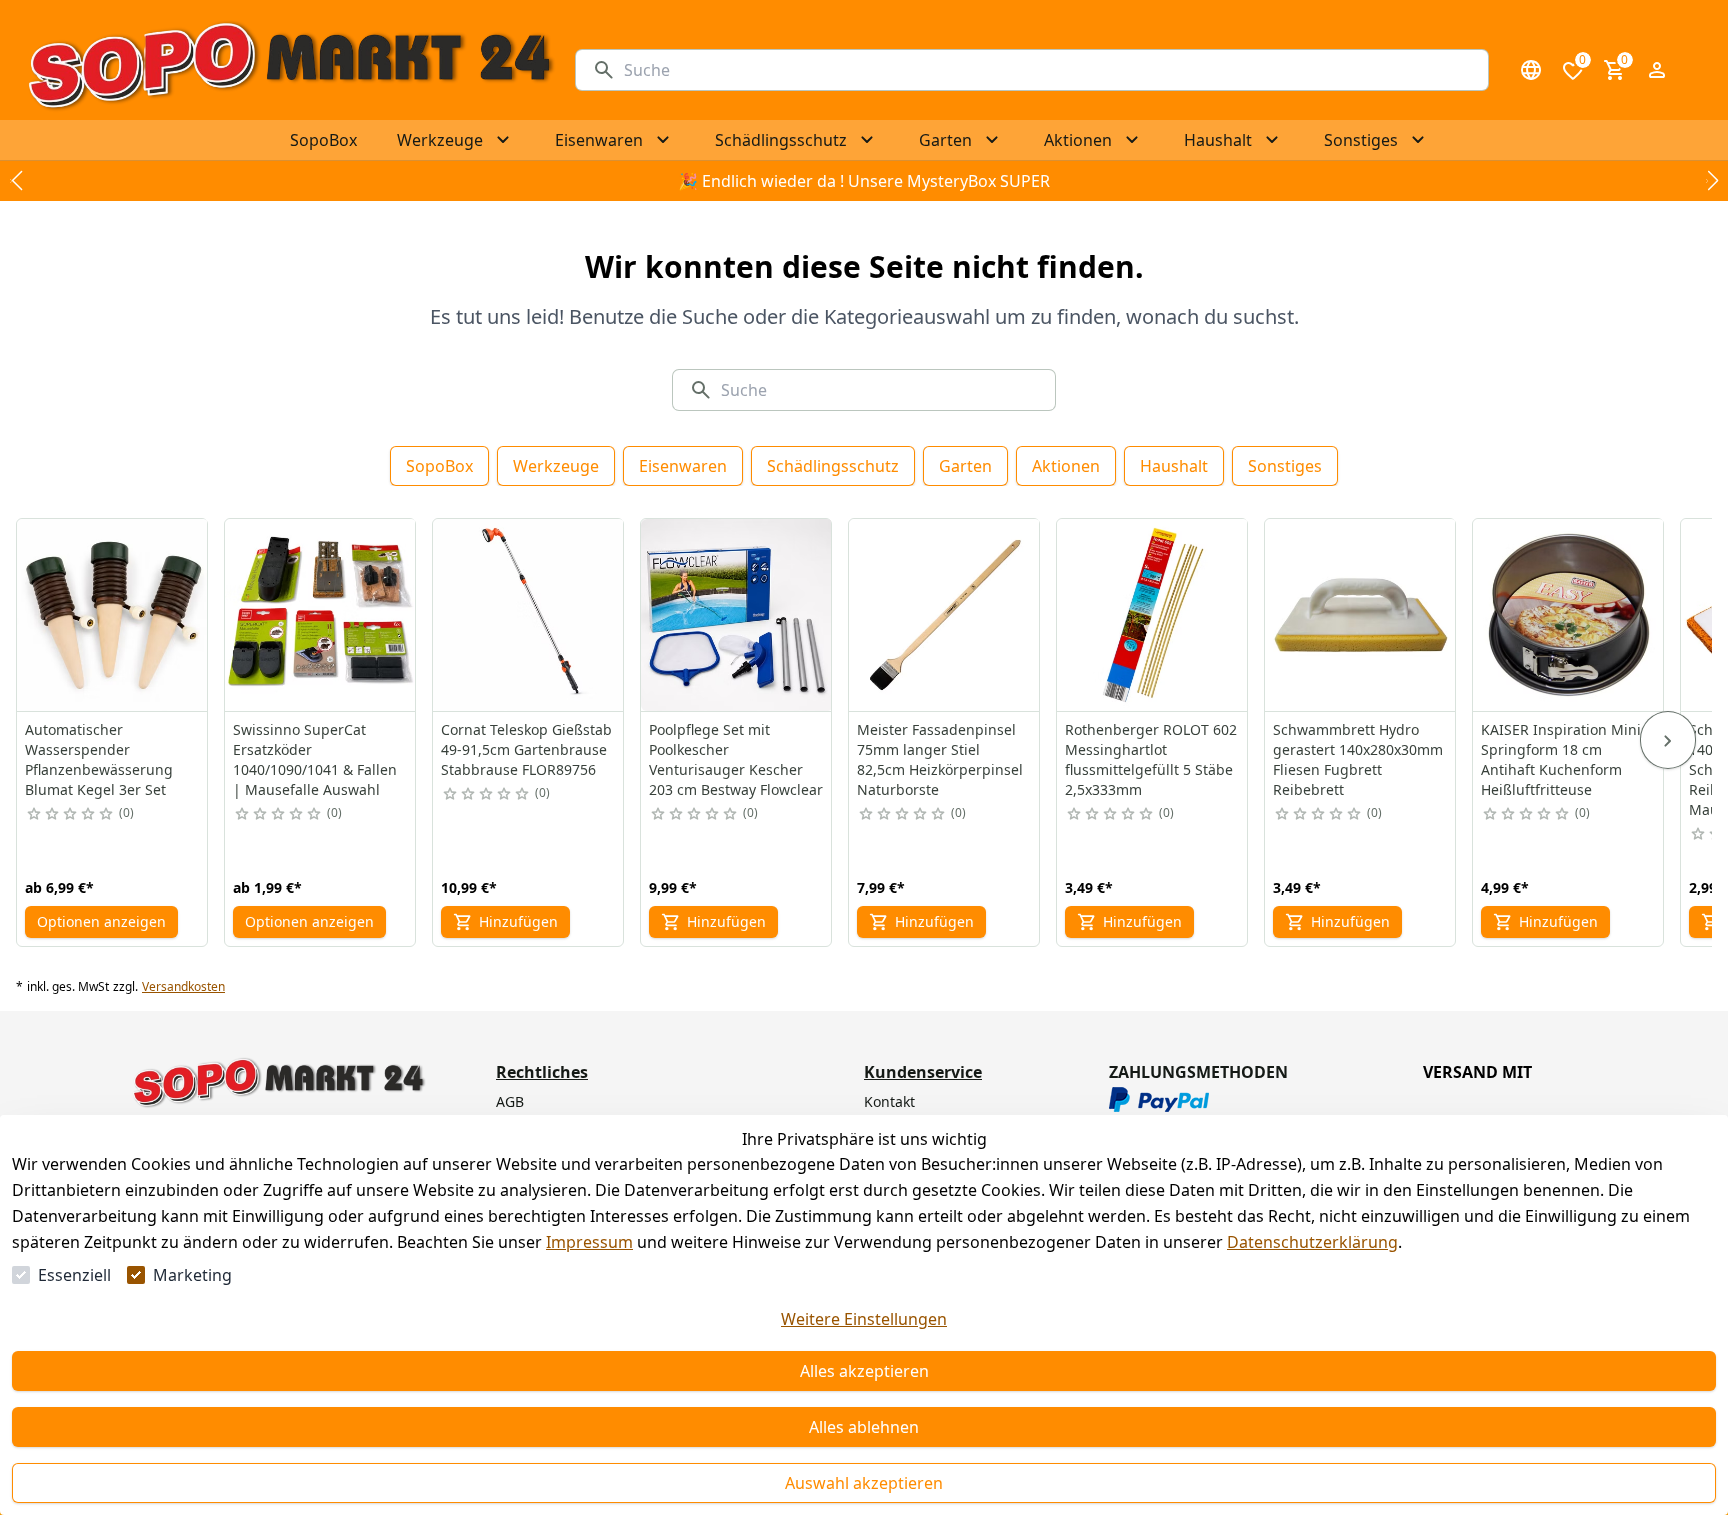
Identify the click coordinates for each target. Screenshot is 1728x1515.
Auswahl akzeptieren (864, 1483)
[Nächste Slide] (1712, 181)
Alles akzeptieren (864, 1371)
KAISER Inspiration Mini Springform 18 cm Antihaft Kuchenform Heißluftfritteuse (1561, 759)
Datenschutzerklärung (1312, 1242)
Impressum (589, 1242)
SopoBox (439, 466)
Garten (965, 466)
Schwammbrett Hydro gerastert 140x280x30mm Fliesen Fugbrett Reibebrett (1358, 759)
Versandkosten (183, 987)
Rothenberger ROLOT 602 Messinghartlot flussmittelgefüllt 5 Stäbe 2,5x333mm (1151, 759)
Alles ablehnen (864, 1427)
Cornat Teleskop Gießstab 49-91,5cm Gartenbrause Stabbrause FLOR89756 (526, 749)
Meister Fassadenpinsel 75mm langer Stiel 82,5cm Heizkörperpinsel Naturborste (940, 759)
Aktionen (1066, 466)
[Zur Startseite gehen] (289, 70)
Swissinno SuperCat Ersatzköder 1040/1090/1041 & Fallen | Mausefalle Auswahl (315, 759)
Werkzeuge (556, 466)
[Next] (1668, 740)
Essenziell (74, 1275)
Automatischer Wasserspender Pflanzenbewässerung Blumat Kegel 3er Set (99, 759)
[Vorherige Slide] (16, 181)
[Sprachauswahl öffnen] (1531, 70)
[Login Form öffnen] (1657, 70)
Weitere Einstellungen (864, 1319)
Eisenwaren (683, 466)
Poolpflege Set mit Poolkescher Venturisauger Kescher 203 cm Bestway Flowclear (736, 759)
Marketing (192, 1275)
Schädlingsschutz (833, 466)
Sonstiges (1285, 466)
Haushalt (1174, 466)
